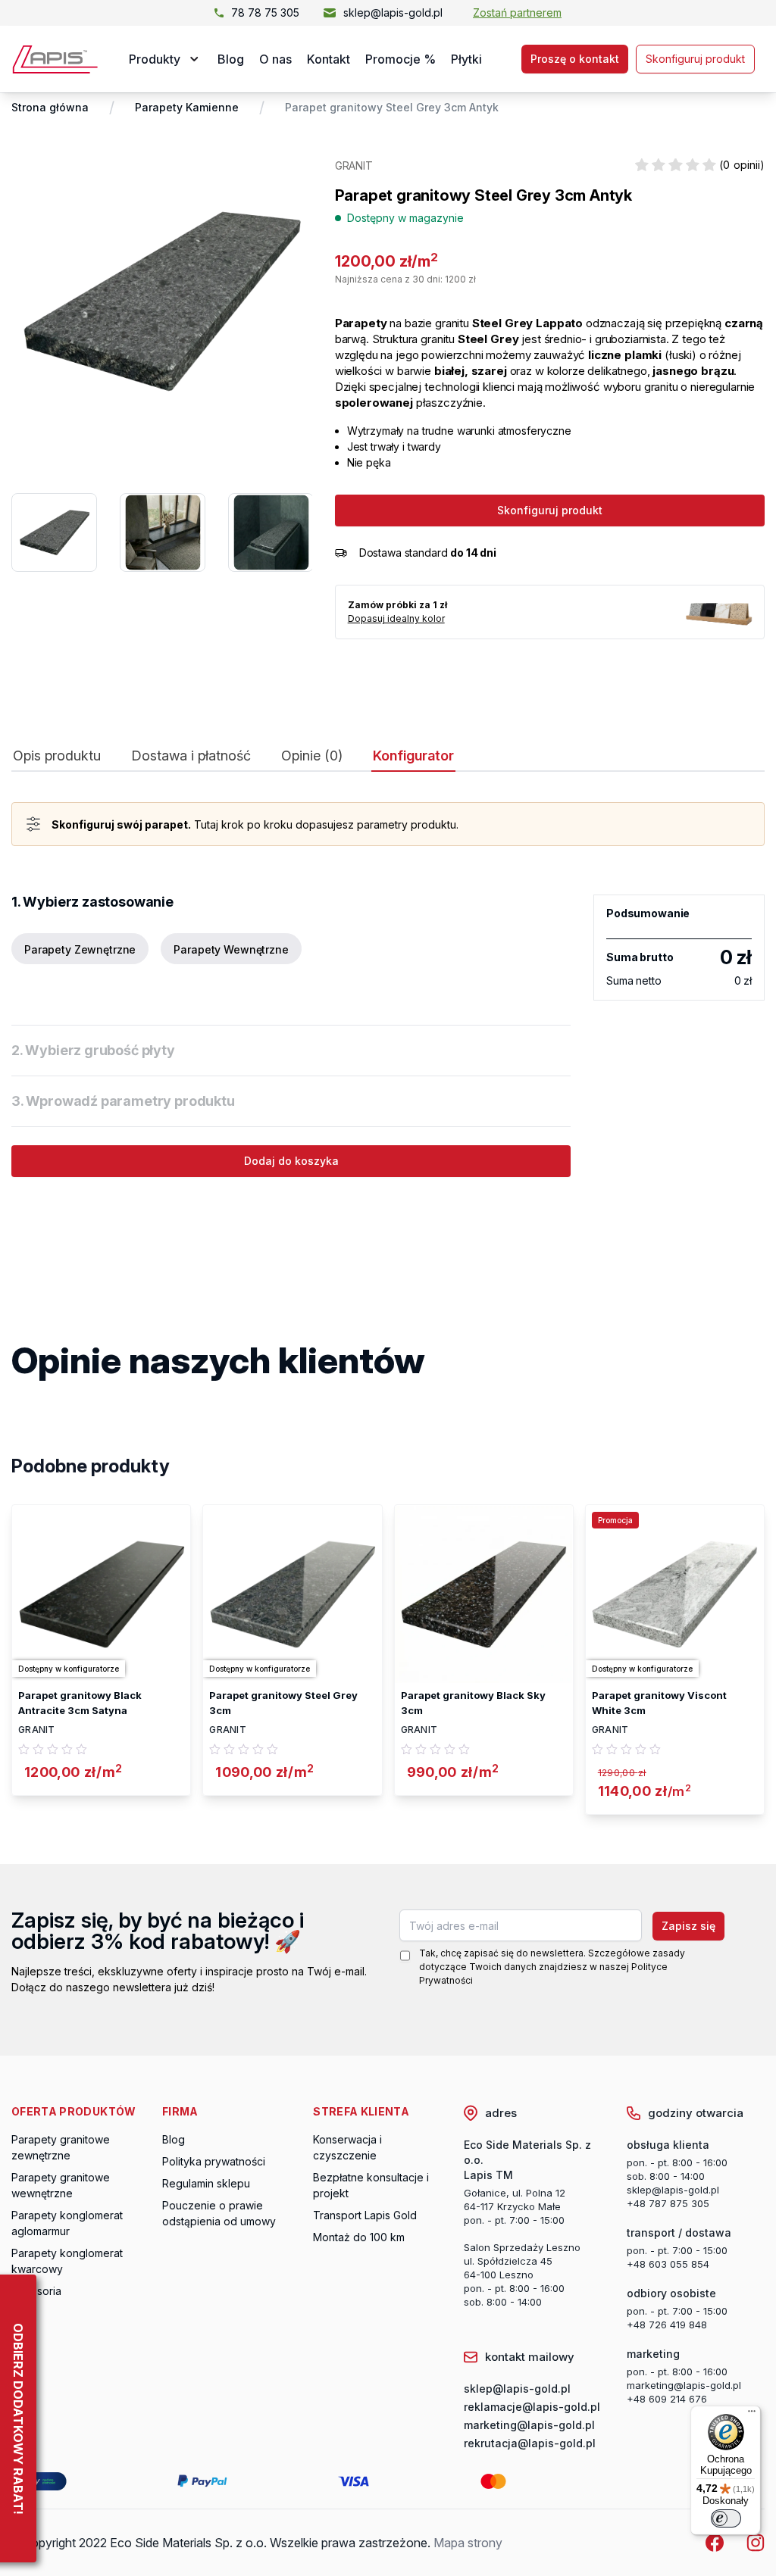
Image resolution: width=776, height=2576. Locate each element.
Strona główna (50, 107)
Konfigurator (413, 756)
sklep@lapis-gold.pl (393, 12)
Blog (231, 59)
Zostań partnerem (517, 12)
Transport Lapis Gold (365, 2215)
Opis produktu (57, 756)
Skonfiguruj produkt (695, 59)
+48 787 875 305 (668, 2203)
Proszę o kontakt (575, 59)
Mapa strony (468, 2543)
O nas (275, 59)
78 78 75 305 (265, 12)
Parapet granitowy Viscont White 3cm (659, 1703)
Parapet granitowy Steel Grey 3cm (283, 1703)
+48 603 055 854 (668, 2264)
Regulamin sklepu (206, 2183)
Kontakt (329, 59)
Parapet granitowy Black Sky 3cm (473, 1703)
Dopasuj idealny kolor (396, 618)
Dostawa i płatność (191, 756)
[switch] (726, 2518)
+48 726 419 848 (667, 2325)
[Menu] (752, 2415)
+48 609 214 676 (667, 2399)
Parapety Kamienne (187, 107)
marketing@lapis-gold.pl (684, 2385)
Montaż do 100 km (359, 2237)
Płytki (466, 59)
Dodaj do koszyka (291, 1161)
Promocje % (401, 59)
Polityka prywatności (214, 2161)
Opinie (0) (312, 756)
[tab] (57, 759)
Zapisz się (688, 1926)
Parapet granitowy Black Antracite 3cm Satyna (80, 1703)
